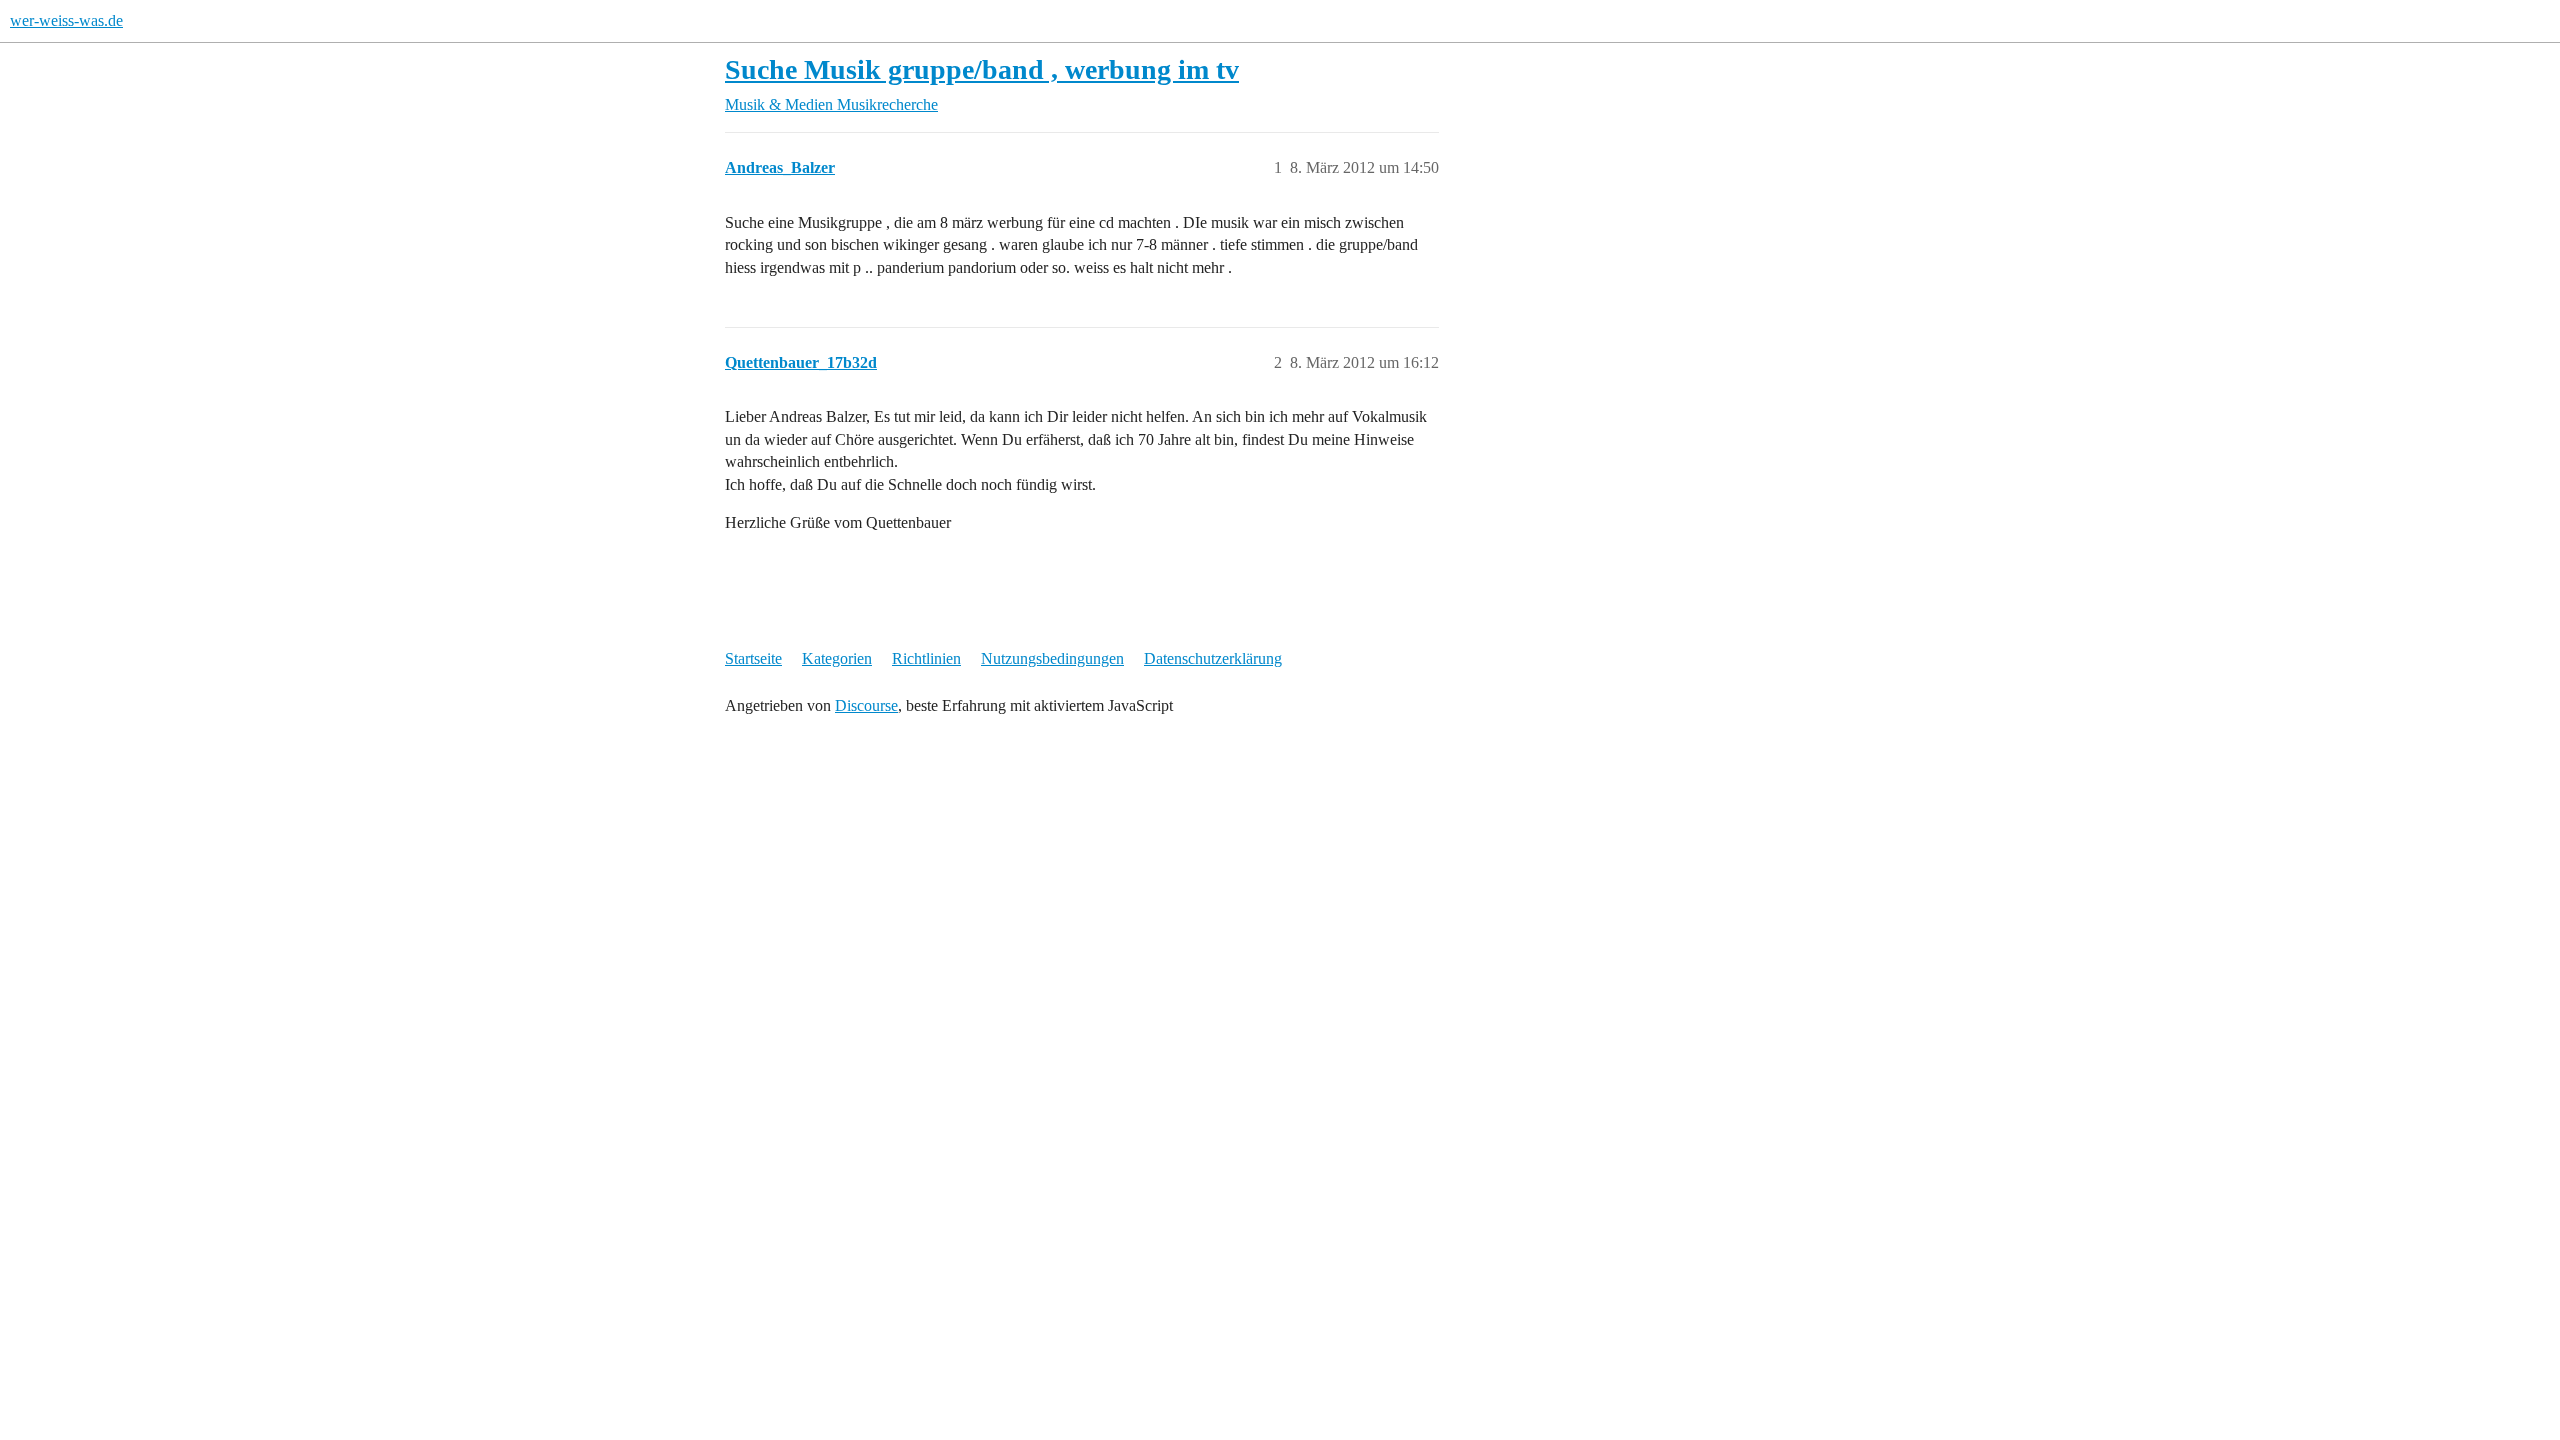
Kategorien (837, 658)
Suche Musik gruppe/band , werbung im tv (982, 69)
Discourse (866, 705)
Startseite (753, 658)
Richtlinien (926, 658)
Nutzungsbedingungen (1052, 658)
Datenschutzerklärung (1213, 658)
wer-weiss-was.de (66, 20)
